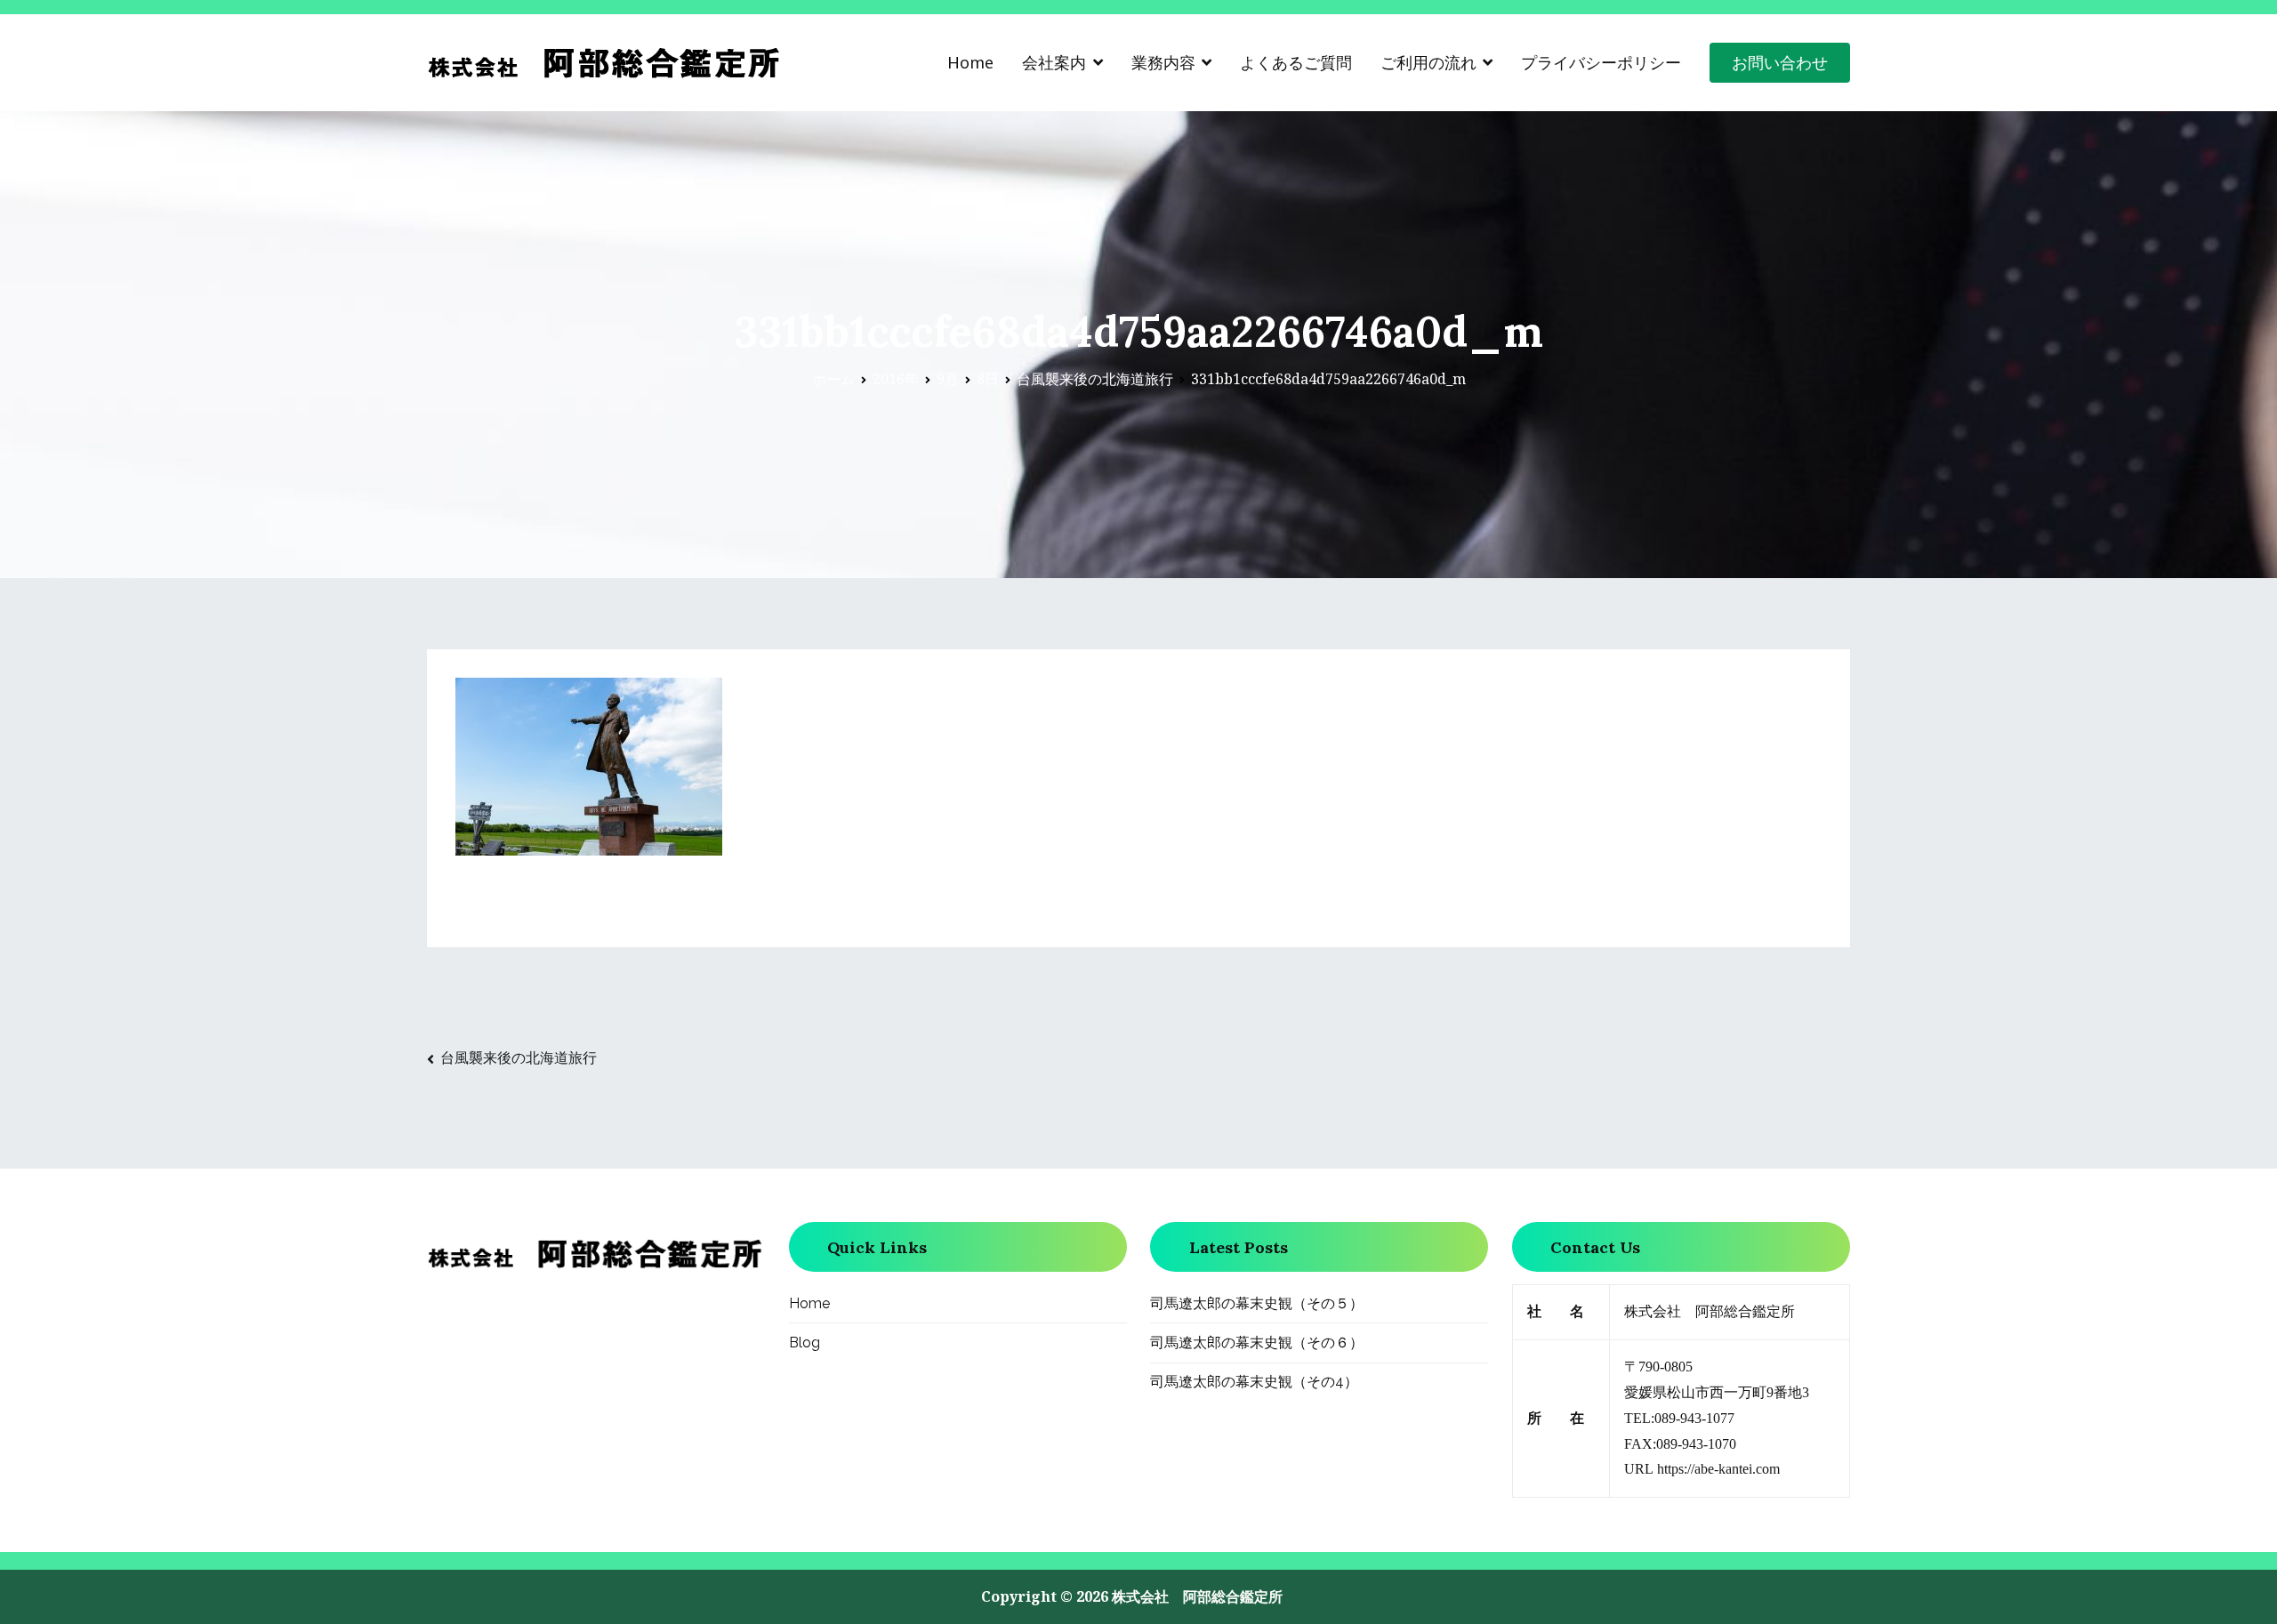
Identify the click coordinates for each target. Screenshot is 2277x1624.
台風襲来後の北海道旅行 (519, 1057)
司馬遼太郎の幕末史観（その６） (1257, 1343)
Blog (805, 1343)
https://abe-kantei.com (1718, 1469)
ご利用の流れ (1428, 62)
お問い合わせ (1780, 62)
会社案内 (1054, 62)
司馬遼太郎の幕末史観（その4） (1254, 1382)
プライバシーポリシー (1601, 62)
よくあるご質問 (1296, 62)
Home (970, 62)
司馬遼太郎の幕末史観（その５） (1257, 1303)
